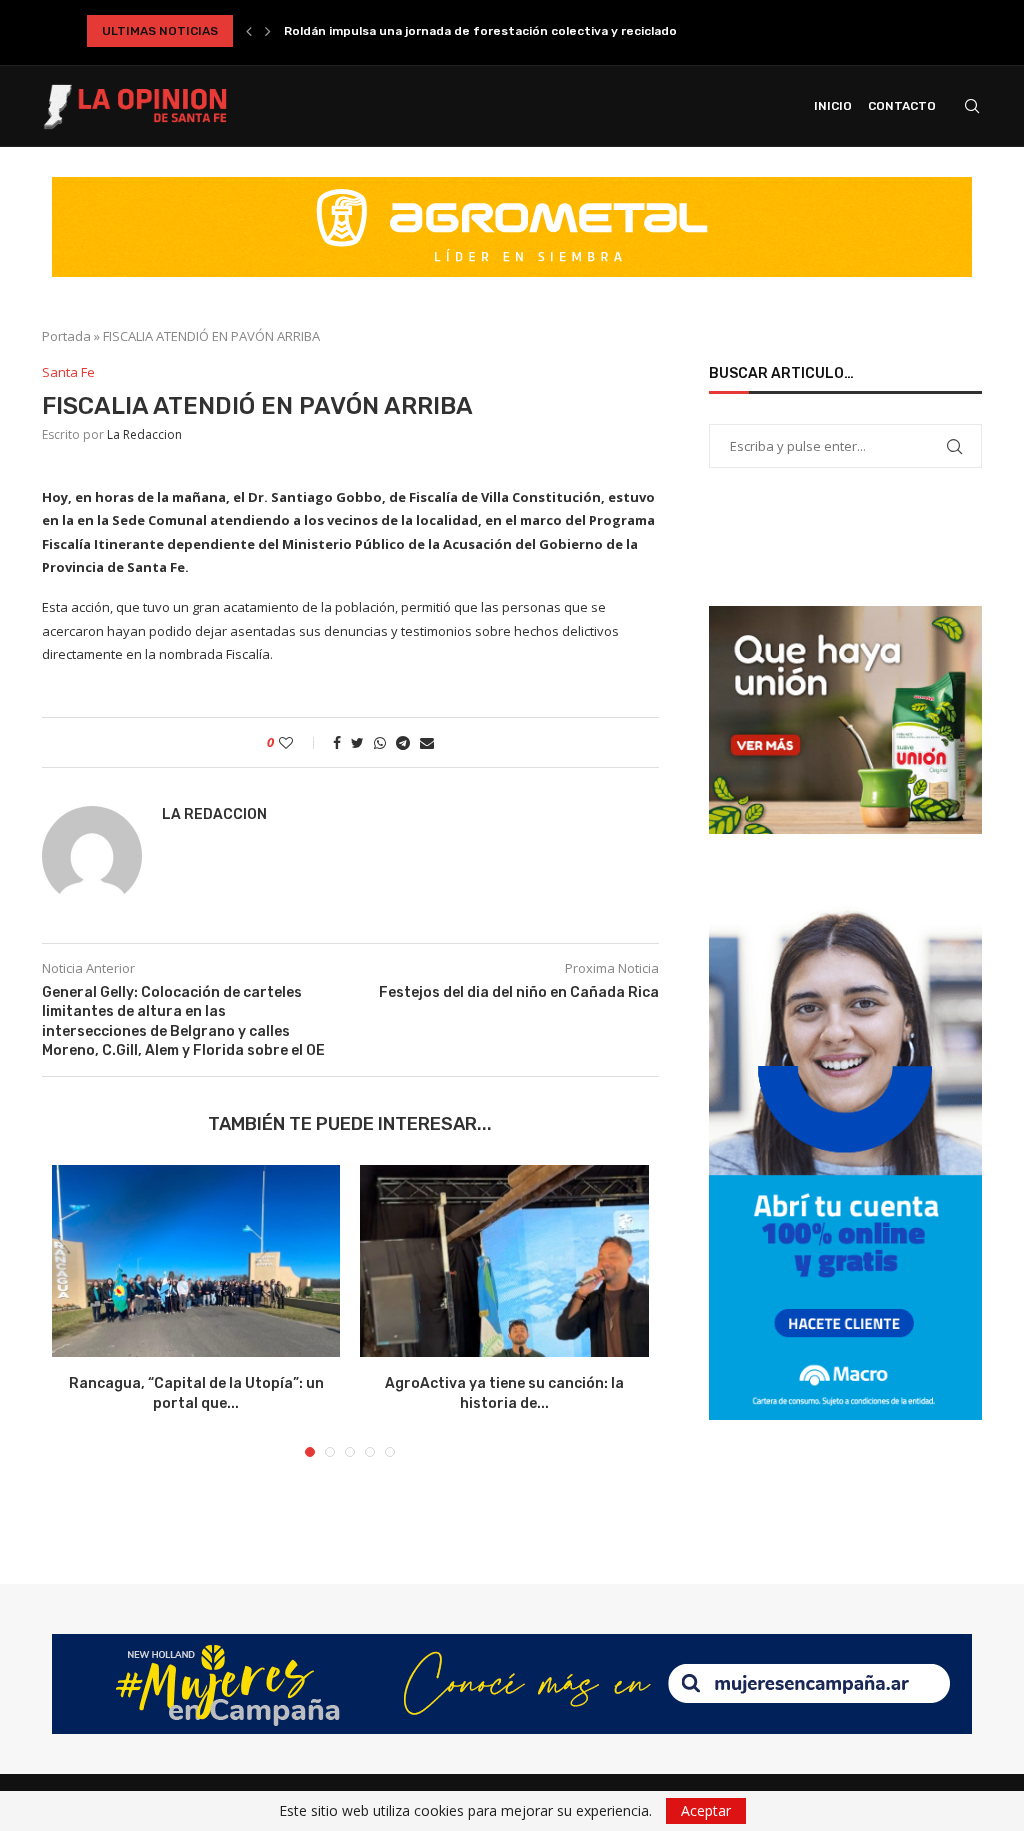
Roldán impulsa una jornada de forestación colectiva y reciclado (480, 31)
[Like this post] (299, 742)
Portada (66, 336)
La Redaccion (144, 434)
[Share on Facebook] (337, 742)
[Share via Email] (427, 742)
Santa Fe (68, 373)
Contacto (902, 106)
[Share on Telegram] (403, 742)
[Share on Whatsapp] (380, 742)
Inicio (833, 106)
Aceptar (706, 1810)
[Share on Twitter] (357, 742)
